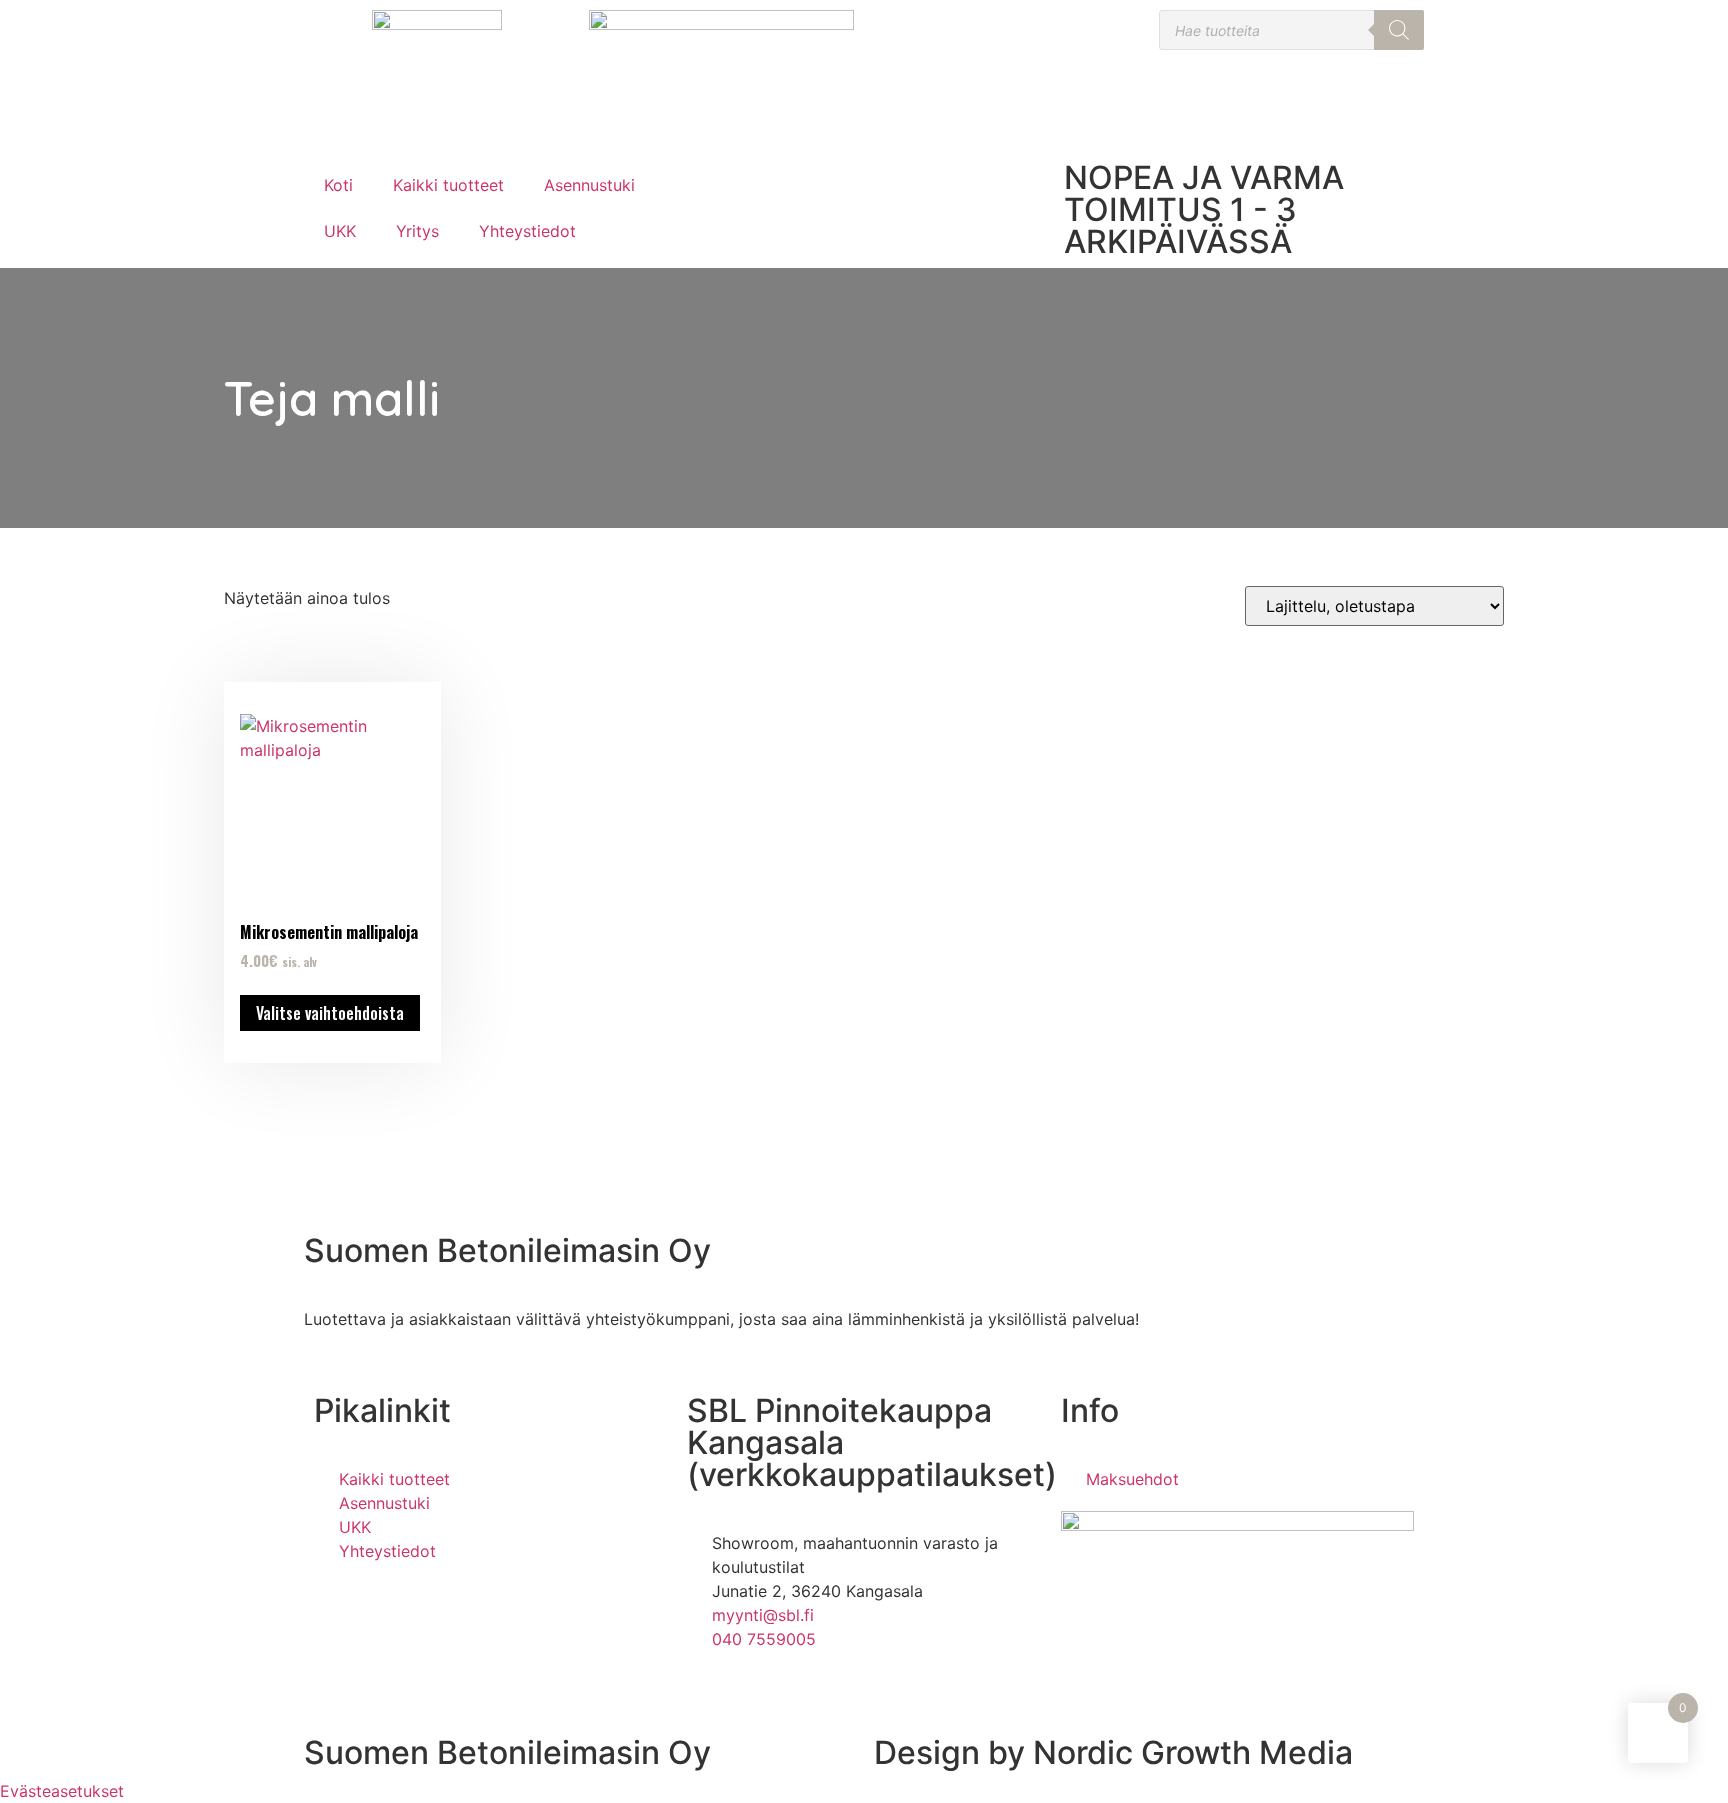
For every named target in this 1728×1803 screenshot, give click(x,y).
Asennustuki (589, 185)
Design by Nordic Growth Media (1113, 1752)
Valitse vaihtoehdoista (330, 1013)
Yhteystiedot (527, 231)
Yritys (417, 231)
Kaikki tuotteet (448, 185)
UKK (340, 231)
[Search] (1399, 30)
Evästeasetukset (62, 1791)
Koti (338, 185)
